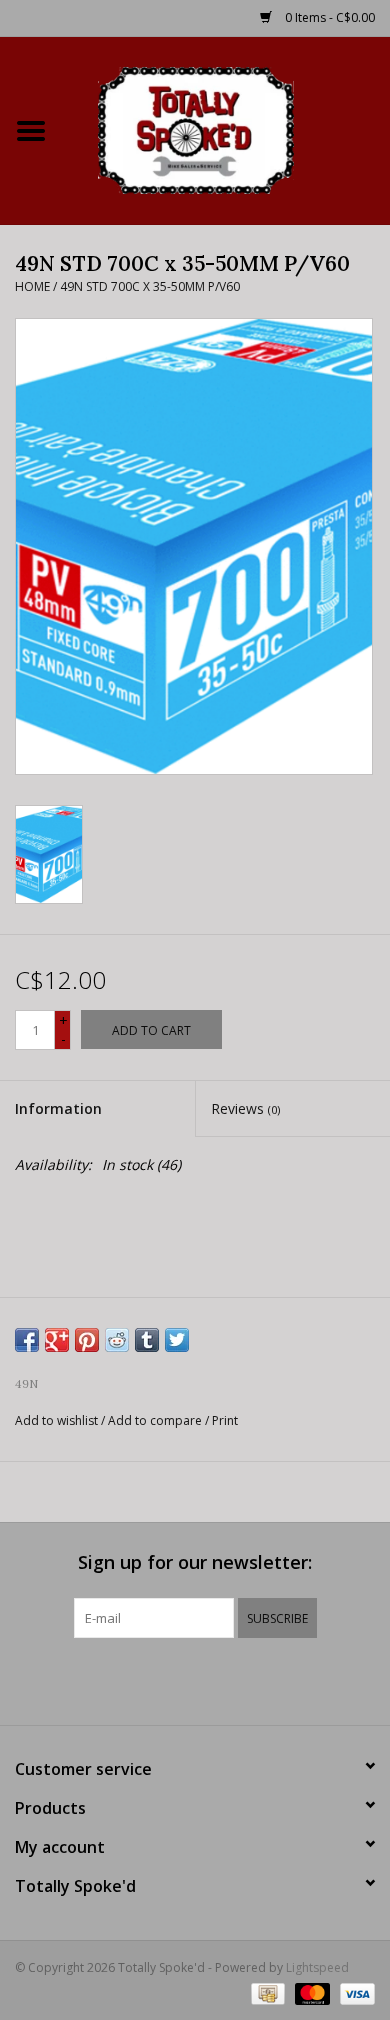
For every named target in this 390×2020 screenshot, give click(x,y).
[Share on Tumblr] (147, 1340)
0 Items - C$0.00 (328, 17)
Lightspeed (317, 1967)
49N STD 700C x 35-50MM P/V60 (150, 286)
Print (225, 1420)
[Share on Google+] (57, 1340)
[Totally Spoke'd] (226, 128)
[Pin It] (87, 1340)
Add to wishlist (56, 1420)
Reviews (245, 1108)
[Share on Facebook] (27, 1340)
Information (58, 1108)
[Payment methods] (266, 1992)
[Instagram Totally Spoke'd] (249, 1679)
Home (32, 286)
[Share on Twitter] (177, 1340)
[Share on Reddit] (117, 1340)
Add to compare (156, 1420)
